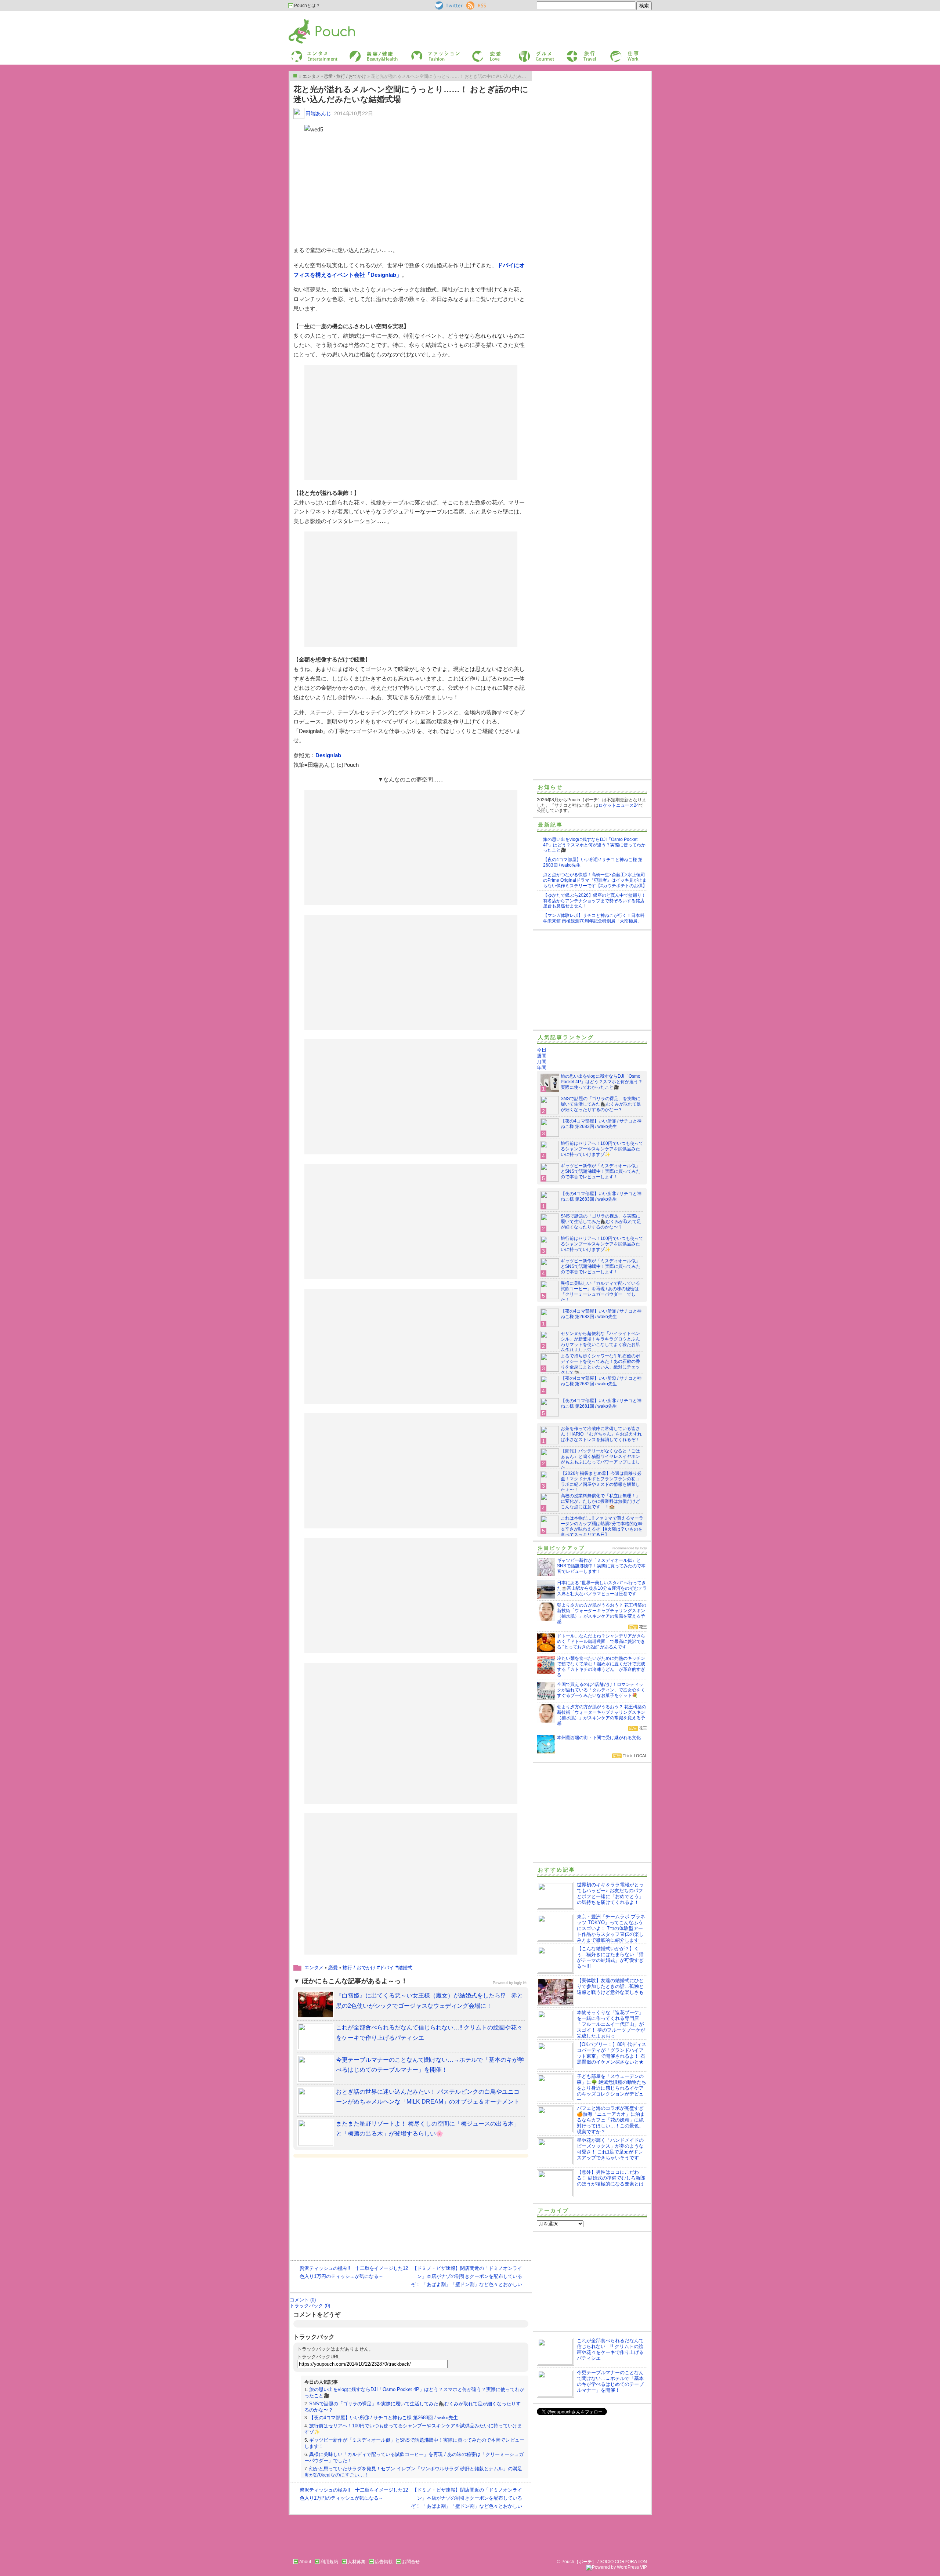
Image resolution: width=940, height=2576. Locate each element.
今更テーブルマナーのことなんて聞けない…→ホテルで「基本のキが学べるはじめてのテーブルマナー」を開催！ (610, 2381)
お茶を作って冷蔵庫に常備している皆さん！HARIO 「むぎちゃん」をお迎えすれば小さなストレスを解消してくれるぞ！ (601, 1434)
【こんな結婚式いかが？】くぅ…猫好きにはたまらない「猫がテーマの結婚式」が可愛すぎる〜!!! (610, 1957)
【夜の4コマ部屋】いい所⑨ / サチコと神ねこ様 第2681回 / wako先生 (601, 1403)
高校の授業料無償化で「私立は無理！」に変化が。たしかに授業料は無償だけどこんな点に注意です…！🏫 (600, 1501)
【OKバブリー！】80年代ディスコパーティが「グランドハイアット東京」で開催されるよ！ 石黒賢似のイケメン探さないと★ (612, 2053)
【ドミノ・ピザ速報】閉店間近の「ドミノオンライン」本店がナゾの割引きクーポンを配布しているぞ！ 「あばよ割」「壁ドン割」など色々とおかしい (467, 2276)
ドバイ (387, 1968)
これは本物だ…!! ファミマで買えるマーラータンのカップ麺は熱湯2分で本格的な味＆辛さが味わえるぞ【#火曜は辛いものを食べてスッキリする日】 (602, 1526)
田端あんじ (318, 113)
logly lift (520, 1983)
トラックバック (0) (310, 2306)
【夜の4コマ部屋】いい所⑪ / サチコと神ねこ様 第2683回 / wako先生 (384, 2418)
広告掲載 (384, 2562)
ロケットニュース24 (619, 805)
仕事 (614, 53)
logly (643, 1548)
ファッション (423, 53)
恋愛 (476, 53)
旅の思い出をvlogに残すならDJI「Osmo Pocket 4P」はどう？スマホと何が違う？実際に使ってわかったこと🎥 (594, 845)
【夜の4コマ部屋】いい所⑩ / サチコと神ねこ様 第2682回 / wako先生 (601, 1381)
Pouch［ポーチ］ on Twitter (448, 6)
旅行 (570, 53)
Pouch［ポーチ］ (307, 20)
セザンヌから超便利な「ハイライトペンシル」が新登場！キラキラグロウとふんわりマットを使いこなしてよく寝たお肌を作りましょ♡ (600, 1342)
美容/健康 (358, 53)
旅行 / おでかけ (359, 1968)
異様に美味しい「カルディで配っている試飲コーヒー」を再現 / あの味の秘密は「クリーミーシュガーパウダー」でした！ (600, 1291)
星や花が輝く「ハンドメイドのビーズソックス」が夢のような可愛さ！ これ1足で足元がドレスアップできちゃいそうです (610, 2149)
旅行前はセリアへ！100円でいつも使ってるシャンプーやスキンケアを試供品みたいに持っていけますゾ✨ (602, 1149)
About (305, 2562)
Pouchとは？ (307, 6)
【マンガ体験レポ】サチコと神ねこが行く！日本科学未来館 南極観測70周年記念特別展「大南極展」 (594, 918)
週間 (542, 1056)
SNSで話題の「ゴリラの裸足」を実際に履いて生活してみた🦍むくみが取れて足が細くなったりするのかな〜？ (601, 1104)
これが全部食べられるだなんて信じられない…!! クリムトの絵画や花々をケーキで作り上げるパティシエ (610, 2349)
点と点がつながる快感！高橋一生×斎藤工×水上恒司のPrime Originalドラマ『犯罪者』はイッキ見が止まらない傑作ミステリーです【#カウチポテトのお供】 (595, 880)
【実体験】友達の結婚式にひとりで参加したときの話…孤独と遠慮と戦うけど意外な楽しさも (610, 1986)
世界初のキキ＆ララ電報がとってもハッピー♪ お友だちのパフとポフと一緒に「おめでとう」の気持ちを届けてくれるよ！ (610, 1893)
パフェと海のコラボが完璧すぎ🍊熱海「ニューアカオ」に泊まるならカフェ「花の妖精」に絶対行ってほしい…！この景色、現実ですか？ (611, 2120)
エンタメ (314, 1968)
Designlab (328, 755)
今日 (542, 1050)
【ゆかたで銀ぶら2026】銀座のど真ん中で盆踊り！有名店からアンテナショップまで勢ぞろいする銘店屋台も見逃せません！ (594, 901)
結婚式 (405, 1968)
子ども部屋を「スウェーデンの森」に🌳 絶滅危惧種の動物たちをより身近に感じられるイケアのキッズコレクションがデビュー (612, 2088)
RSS (471, 4)
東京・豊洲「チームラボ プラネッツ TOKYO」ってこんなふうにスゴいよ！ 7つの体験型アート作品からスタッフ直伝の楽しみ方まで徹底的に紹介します (611, 1928)
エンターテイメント (312, 53)
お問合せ (411, 2562)
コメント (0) (303, 2300)
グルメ (525, 53)
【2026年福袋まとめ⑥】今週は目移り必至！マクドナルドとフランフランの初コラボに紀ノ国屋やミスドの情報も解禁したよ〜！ (601, 1482)
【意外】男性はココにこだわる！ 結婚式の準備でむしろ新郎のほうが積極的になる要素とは (611, 2178)
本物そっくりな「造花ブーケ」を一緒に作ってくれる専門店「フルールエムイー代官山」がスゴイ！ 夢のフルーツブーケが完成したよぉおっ (611, 2024)
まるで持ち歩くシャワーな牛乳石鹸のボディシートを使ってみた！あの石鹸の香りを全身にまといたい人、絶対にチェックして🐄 (600, 1364)
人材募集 (357, 2562)
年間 (542, 1068)
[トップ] (295, 76)
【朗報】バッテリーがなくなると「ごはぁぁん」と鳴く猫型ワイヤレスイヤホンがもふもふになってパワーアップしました (600, 1459)
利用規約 (329, 2562)
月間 (542, 1062)
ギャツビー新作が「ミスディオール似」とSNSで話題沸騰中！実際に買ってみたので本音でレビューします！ (601, 1171)
